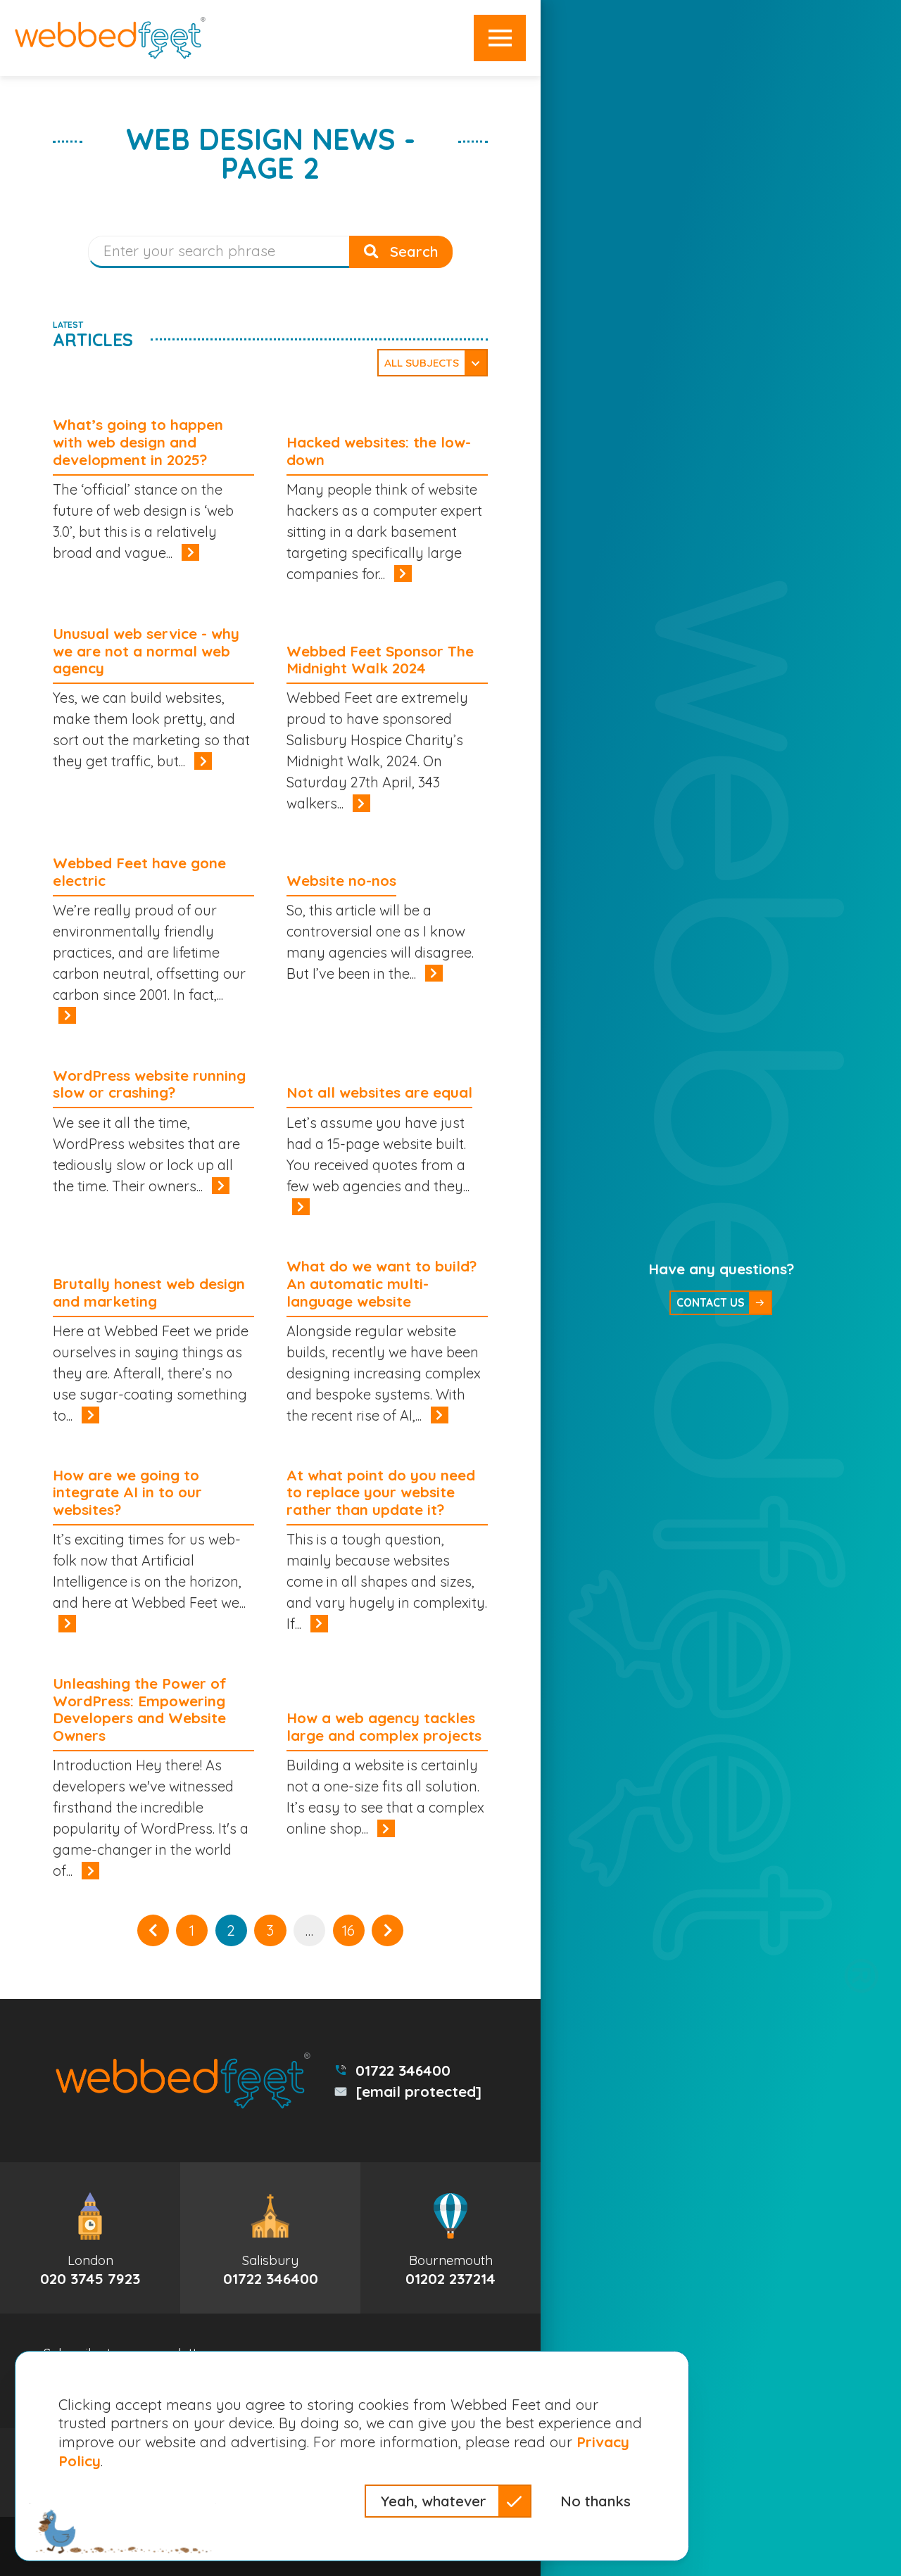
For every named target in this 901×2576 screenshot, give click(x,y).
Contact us (710, 1302)
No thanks (596, 2501)
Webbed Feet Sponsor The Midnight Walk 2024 (380, 660)
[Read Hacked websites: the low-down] (403, 573)
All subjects (422, 363)
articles (93, 335)
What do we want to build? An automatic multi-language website (382, 1283)
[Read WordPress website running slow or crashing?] (220, 1186)
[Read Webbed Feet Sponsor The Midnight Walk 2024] (361, 803)
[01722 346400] (270, 2238)
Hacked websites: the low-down (379, 451)
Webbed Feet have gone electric (139, 871)
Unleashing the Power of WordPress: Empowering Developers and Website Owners (140, 1709)
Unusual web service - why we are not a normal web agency (146, 651)
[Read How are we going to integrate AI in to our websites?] (67, 1623)
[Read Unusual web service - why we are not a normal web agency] (203, 761)
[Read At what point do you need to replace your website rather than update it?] (319, 1623)
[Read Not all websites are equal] (301, 1207)
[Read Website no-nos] (434, 973)
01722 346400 (403, 2070)
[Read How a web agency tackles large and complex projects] (386, 1828)
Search (412, 251)
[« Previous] (153, 1930)
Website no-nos (341, 880)
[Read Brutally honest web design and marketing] (90, 1415)
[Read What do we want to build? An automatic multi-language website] (439, 1415)
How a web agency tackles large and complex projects (384, 1726)
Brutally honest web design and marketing (149, 1292)
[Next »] (388, 1930)
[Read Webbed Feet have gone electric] (67, 1015)
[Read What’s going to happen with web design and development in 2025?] (190, 552)
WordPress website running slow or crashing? (149, 1084)
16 (348, 1930)
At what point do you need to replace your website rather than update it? (381, 1492)
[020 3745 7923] (90, 2238)
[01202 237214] (450, 2238)
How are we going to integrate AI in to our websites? (127, 1492)
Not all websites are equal (379, 1092)
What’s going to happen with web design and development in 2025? (138, 442)
